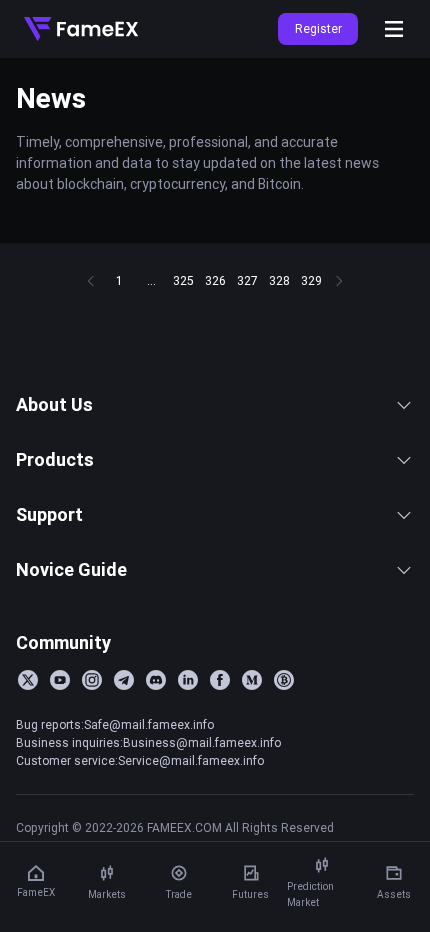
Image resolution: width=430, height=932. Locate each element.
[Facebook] (220, 680)
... (151, 280)
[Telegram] (124, 680)
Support (49, 514)
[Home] (81, 29)
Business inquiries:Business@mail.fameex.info (148, 742)
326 (215, 280)
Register (318, 28)
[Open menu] (394, 29)
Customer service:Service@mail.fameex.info (140, 760)
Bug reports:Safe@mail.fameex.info (115, 724)
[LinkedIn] (188, 680)
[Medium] (252, 680)
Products (55, 459)
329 (311, 280)
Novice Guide (71, 569)
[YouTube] (60, 680)
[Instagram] (92, 680)
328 (279, 280)
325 (183, 280)
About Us (54, 404)
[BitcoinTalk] (284, 680)
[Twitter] (28, 680)
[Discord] (156, 680)
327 (247, 280)
